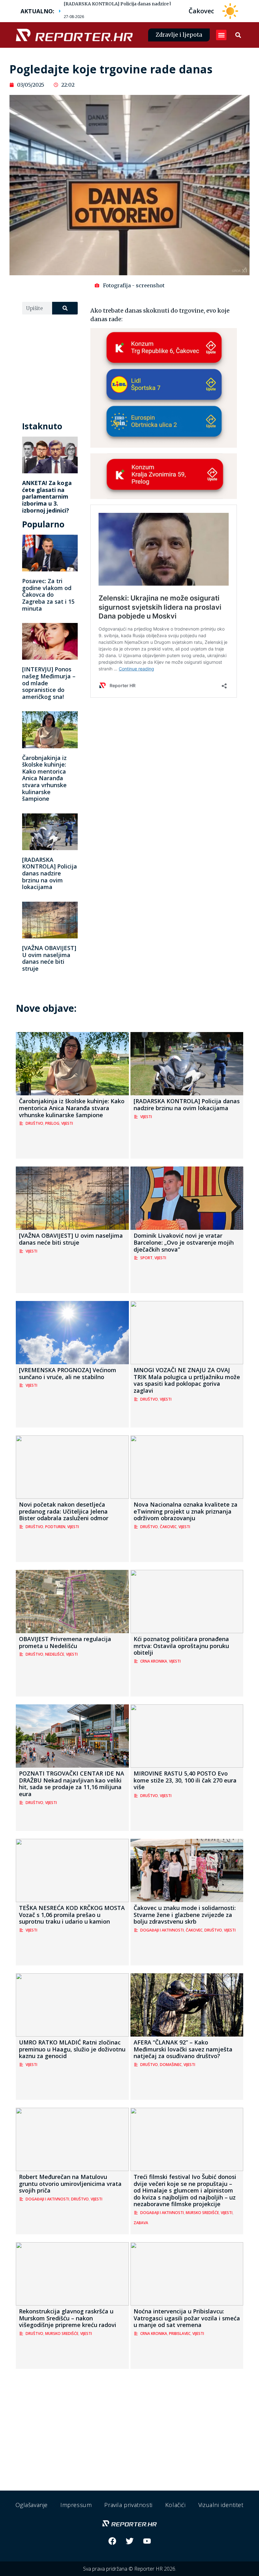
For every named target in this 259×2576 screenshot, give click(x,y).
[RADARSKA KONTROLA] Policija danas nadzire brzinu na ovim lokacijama (146, 4)
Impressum (76, 2505)
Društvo (34, 1123)
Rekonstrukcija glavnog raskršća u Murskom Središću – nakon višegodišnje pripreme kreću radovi (68, 2318)
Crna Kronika (154, 1661)
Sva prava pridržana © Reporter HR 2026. (130, 2569)
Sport (146, 1258)
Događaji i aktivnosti (162, 1930)
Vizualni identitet (221, 2505)
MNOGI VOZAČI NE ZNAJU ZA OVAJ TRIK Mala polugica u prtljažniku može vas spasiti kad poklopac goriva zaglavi (187, 1380)
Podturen (55, 1527)
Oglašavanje (32, 2505)
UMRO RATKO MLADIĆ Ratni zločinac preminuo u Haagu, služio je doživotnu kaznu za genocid (72, 2049)
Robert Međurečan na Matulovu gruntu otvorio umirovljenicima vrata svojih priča (70, 2184)
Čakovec (168, 1527)
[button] (221, 35)
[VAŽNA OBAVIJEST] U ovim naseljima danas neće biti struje (49, 958)
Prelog (52, 1123)
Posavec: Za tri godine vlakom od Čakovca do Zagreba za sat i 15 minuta (48, 594)
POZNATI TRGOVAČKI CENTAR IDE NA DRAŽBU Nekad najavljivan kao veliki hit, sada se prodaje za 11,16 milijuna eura (72, 1784)
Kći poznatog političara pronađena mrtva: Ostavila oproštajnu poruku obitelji (181, 1646)
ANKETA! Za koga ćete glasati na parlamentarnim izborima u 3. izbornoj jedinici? (47, 496)
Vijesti (67, 1123)
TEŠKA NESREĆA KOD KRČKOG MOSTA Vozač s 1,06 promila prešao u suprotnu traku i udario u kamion (72, 1915)
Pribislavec (180, 2333)
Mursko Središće (202, 2213)
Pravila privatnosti (128, 2505)
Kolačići (175, 2505)
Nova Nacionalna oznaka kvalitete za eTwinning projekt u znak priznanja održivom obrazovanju (186, 1511)
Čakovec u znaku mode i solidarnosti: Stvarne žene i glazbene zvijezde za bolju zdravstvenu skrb (185, 1915)
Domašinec (171, 2065)
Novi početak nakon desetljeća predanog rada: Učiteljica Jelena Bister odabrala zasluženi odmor (64, 1511)
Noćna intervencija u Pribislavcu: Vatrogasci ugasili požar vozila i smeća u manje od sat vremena (187, 2318)
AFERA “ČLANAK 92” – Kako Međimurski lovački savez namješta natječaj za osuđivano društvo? (183, 2049)
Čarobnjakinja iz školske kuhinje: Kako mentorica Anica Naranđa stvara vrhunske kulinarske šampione (44, 778)
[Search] (65, 308)
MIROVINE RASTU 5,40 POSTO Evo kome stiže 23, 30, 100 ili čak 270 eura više (185, 1780)
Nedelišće (55, 1654)
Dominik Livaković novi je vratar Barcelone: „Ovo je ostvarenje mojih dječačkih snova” (184, 1242)
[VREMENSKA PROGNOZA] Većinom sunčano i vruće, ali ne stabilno (68, 1373)
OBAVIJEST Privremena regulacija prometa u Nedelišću (65, 1642)
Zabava (141, 2223)
